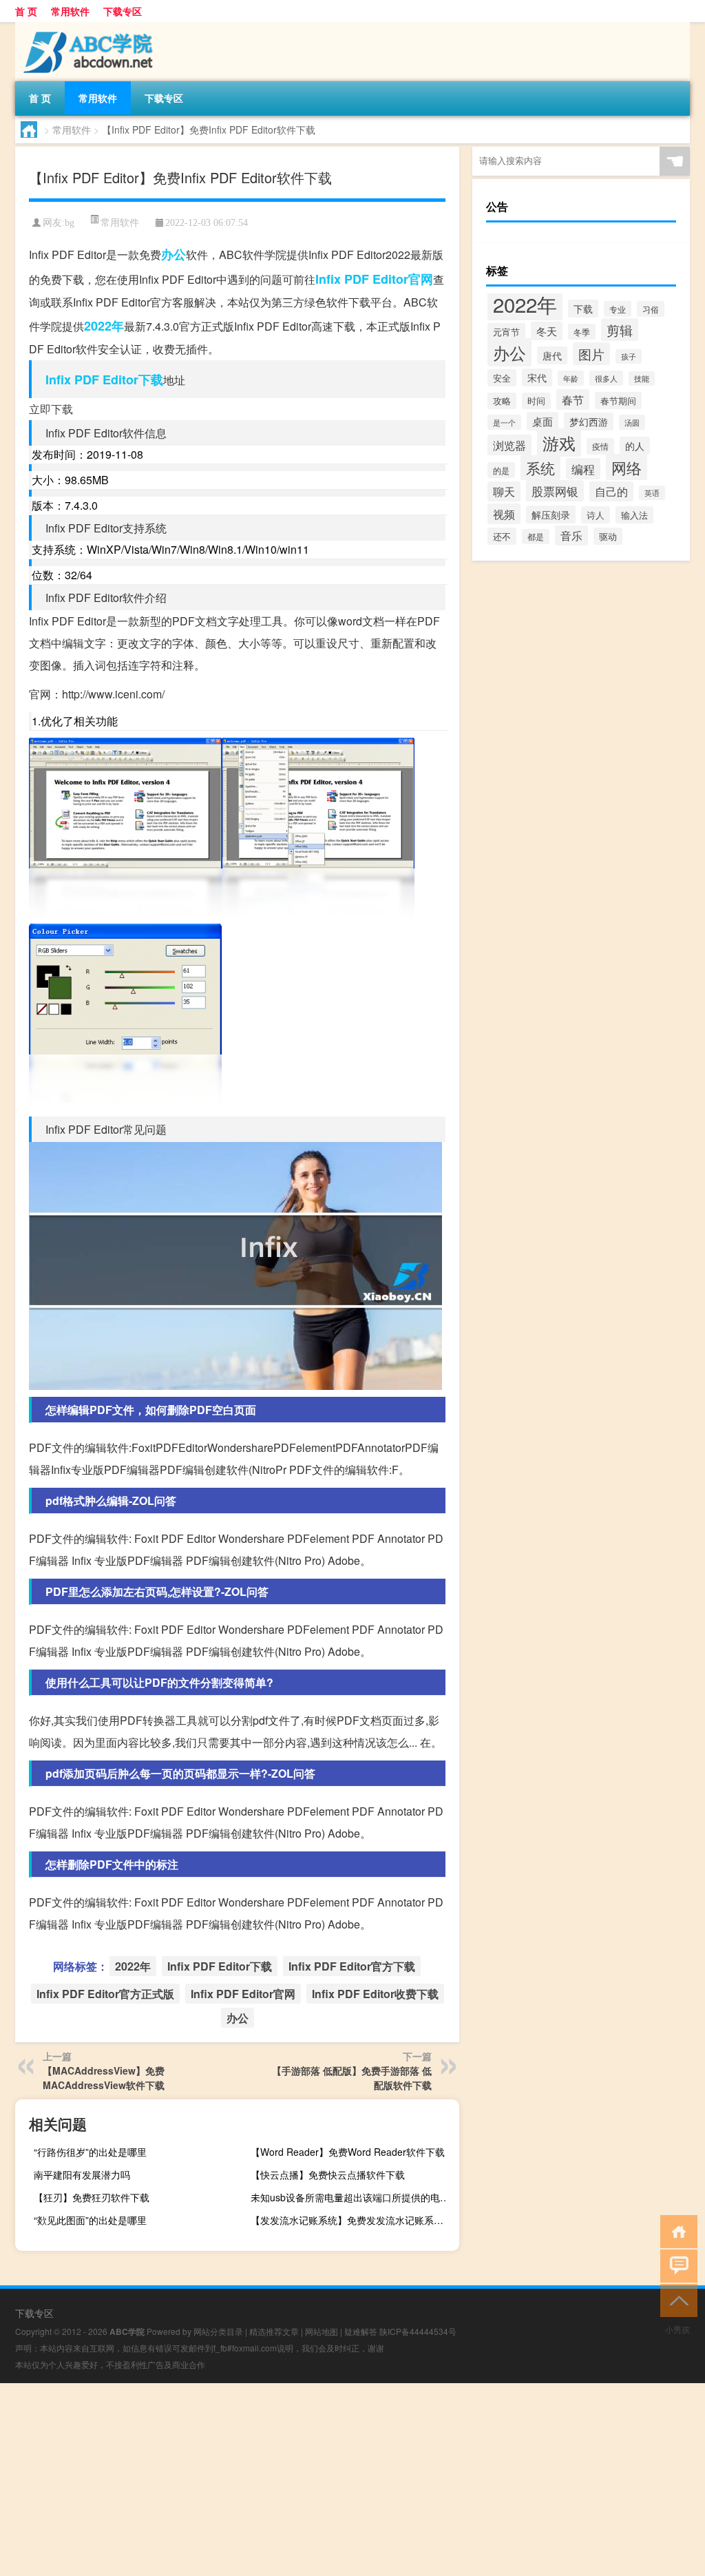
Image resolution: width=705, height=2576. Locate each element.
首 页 (26, 11)
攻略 (502, 401)
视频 (504, 514)
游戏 (559, 443)
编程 (583, 469)
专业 (618, 309)
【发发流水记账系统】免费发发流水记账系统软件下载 (353, 2220)
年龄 (571, 378)
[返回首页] (676, 2231)
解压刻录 (551, 515)
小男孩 (677, 2329)
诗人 (596, 515)
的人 (635, 446)
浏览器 (509, 445)
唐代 (552, 355)
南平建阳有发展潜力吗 (82, 2174)
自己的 (611, 491)
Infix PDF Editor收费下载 (375, 1994)
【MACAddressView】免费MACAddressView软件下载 (104, 2078)
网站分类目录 (218, 2331)
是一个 (504, 422)
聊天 (504, 491)
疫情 (600, 446)
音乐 (571, 536)
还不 (502, 536)
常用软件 (70, 11)
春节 (573, 399)
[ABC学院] (87, 27)
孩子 (629, 356)
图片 (591, 354)
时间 (536, 401)
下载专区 (123, 11)
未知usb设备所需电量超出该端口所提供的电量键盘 (353, 2197)
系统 (540, 468)
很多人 (606, 378)
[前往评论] (676, 2265)
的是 (501, 470)
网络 (627, 467)
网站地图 (322, 2331)
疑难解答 (361, 2331)
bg (70, 223)
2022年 (104, 326)
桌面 (543, 421)
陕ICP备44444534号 (418, 2331)
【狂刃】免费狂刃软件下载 (92, 2197)
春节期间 (618, 401)
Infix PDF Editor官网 (374, 279)
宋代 (537, 377)
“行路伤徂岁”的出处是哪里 (90, 2152)
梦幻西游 (589, 422)
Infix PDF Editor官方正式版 (105, 1994)
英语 (652, 493)
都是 (536, 537)
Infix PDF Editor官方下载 (352, 1966)
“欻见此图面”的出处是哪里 (90, 2220)
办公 (173, 254)
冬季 (582, 332)
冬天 (547, 331)
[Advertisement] (352, 2480)
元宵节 (506, 332)
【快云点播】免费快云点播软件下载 (328, 2174)
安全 (502, 378)
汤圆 (632, 422)
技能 (642, 378)
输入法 (634, 515)
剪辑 (620, 330)
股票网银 (555, 491)
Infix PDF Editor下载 (104, 380)
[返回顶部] (676, 2299)
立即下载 (51, 409)
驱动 (608, 536)
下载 (583, 309)
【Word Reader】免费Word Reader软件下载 (348, 2152)
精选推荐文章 (274, 2331)
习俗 (651, 309)
